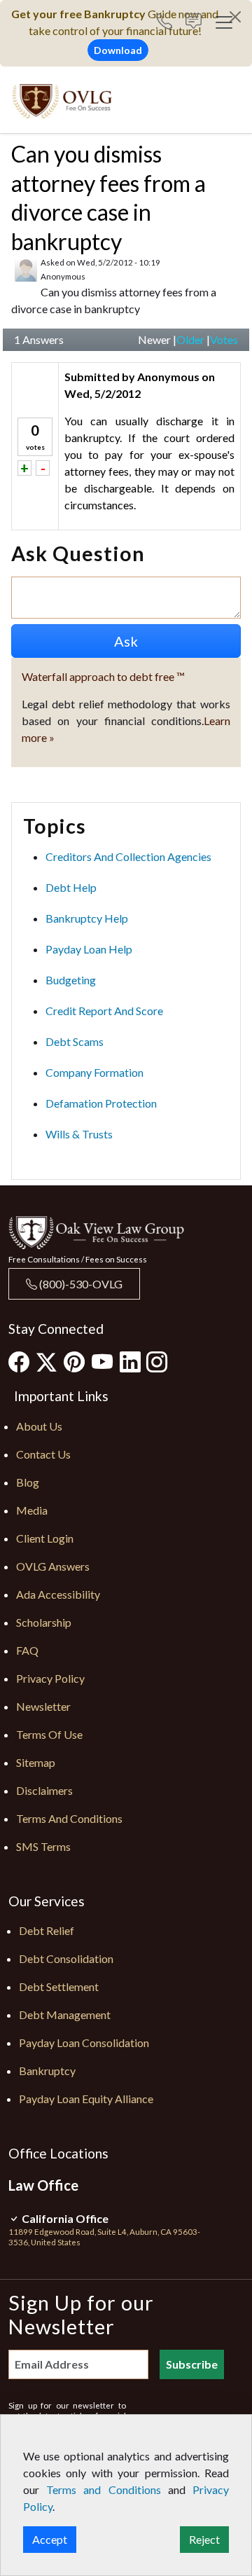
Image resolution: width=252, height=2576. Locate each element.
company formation (94, 1072)
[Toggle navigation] (224, 22)
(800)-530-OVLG (80, 1284)
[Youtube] (102, 1361)
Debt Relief (47, 1930)
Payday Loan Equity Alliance (86, 2099)
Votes (224, 339)
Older (190, 339)
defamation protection (101, 1103)
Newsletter (43, 1706)
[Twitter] (47, 1362)
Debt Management (65, 2014)
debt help (71, 887)
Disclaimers (44, 1790)
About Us (39, 1426)
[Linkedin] (130, 1361)
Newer (154, 339)
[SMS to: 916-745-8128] (194, 23)
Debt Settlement (59, 1986)
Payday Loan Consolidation (84, 2043)
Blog (28, 1482)
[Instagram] (157, 1361)
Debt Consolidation (66, 1958)
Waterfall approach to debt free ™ (103, 676)
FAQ (27, 1650)
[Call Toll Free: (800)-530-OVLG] (170, 23)
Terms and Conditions (69, 1818)
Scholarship (44, 1622)
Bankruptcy (47, 2071)
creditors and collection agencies (128, 856)
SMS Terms (43, 1846)
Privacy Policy (50, 1678)
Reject (204, 2539)
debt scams (75, 1041)
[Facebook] (19, 1361)
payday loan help (89, 949)
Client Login (45, 1538)
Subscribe (192, 2364)
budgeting (71, 980)
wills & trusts (79, 1134)
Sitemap (36, 1762)
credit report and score (104, 1011)
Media (32, 1510)
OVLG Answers (53, 1566)
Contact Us (43, 1454)
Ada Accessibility (58, 1594)
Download (118, 50)
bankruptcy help (87, 918)
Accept (50, 2539)
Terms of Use (49, 1734)
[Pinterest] (74, 1361)
